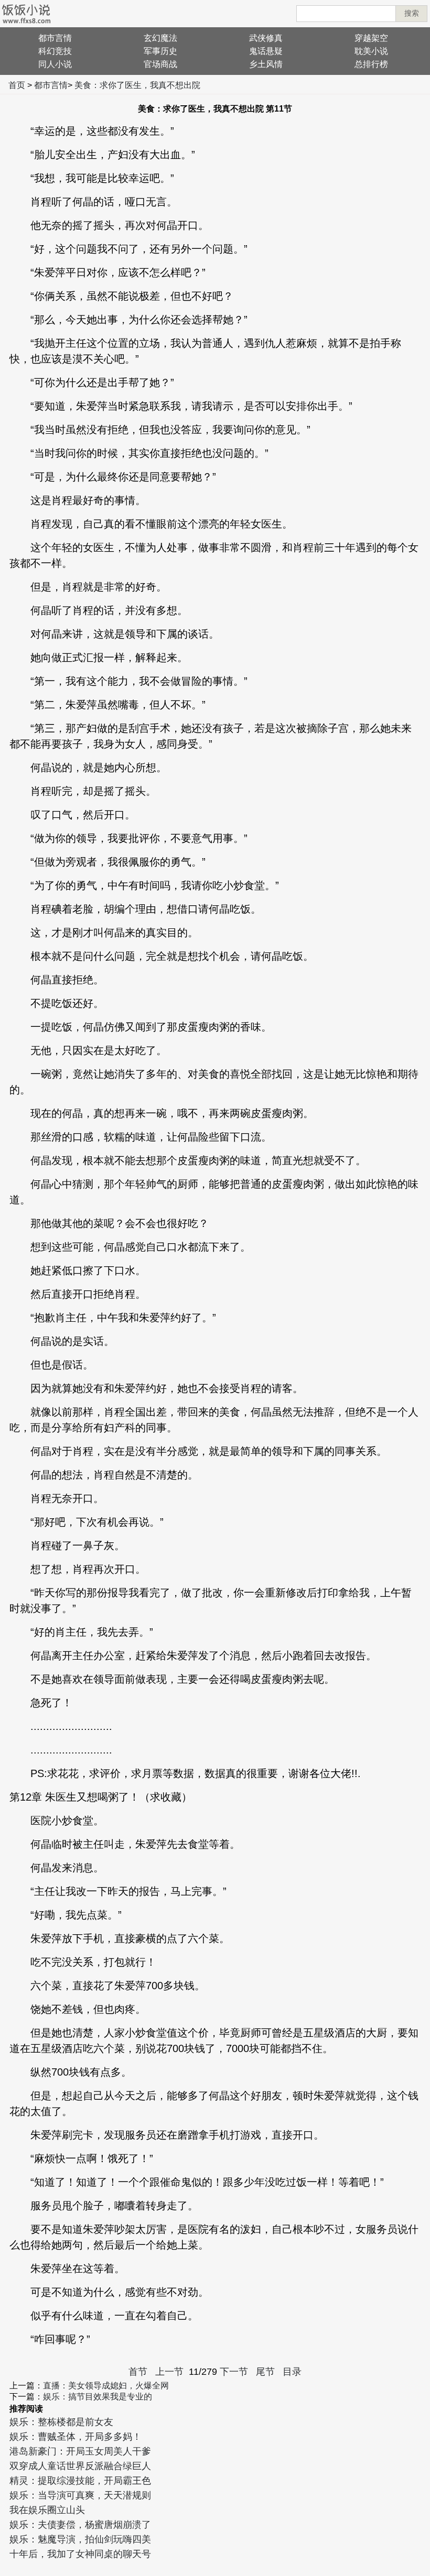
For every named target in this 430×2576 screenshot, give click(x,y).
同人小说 (55, 64)
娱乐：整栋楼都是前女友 (61, 2422)
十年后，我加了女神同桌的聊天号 (80, 2554)
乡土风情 (266, 64)
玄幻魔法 (160, 38)
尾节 (265, 2372)
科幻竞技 (55, 51)
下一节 (234, 2372)
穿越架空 (371, 38)
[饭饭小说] (26, 14)
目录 (292, 2372)
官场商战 (160, 64)
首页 (17, 85)
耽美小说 (371, 51)
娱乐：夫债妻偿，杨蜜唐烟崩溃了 (80, 2525)
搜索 (412, 13)
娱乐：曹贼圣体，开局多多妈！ (76, 2437)
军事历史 (160, 51)
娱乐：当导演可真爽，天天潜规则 (80, 2495)
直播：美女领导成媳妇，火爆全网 (106, 2386)
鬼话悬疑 (266, 51)
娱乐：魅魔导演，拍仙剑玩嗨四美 (80, 2539)
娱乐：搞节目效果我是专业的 (98, 2397)
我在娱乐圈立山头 (47, 2510)
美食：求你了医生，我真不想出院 (137, 85)
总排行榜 (371, 64)
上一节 (169, 2372)
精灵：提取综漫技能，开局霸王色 (80, 2481)
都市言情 (55, 38)
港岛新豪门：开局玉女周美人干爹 (80, 2451)
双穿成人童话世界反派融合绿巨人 (80, 2466)
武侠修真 (266, 38)
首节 (138, 2372)
